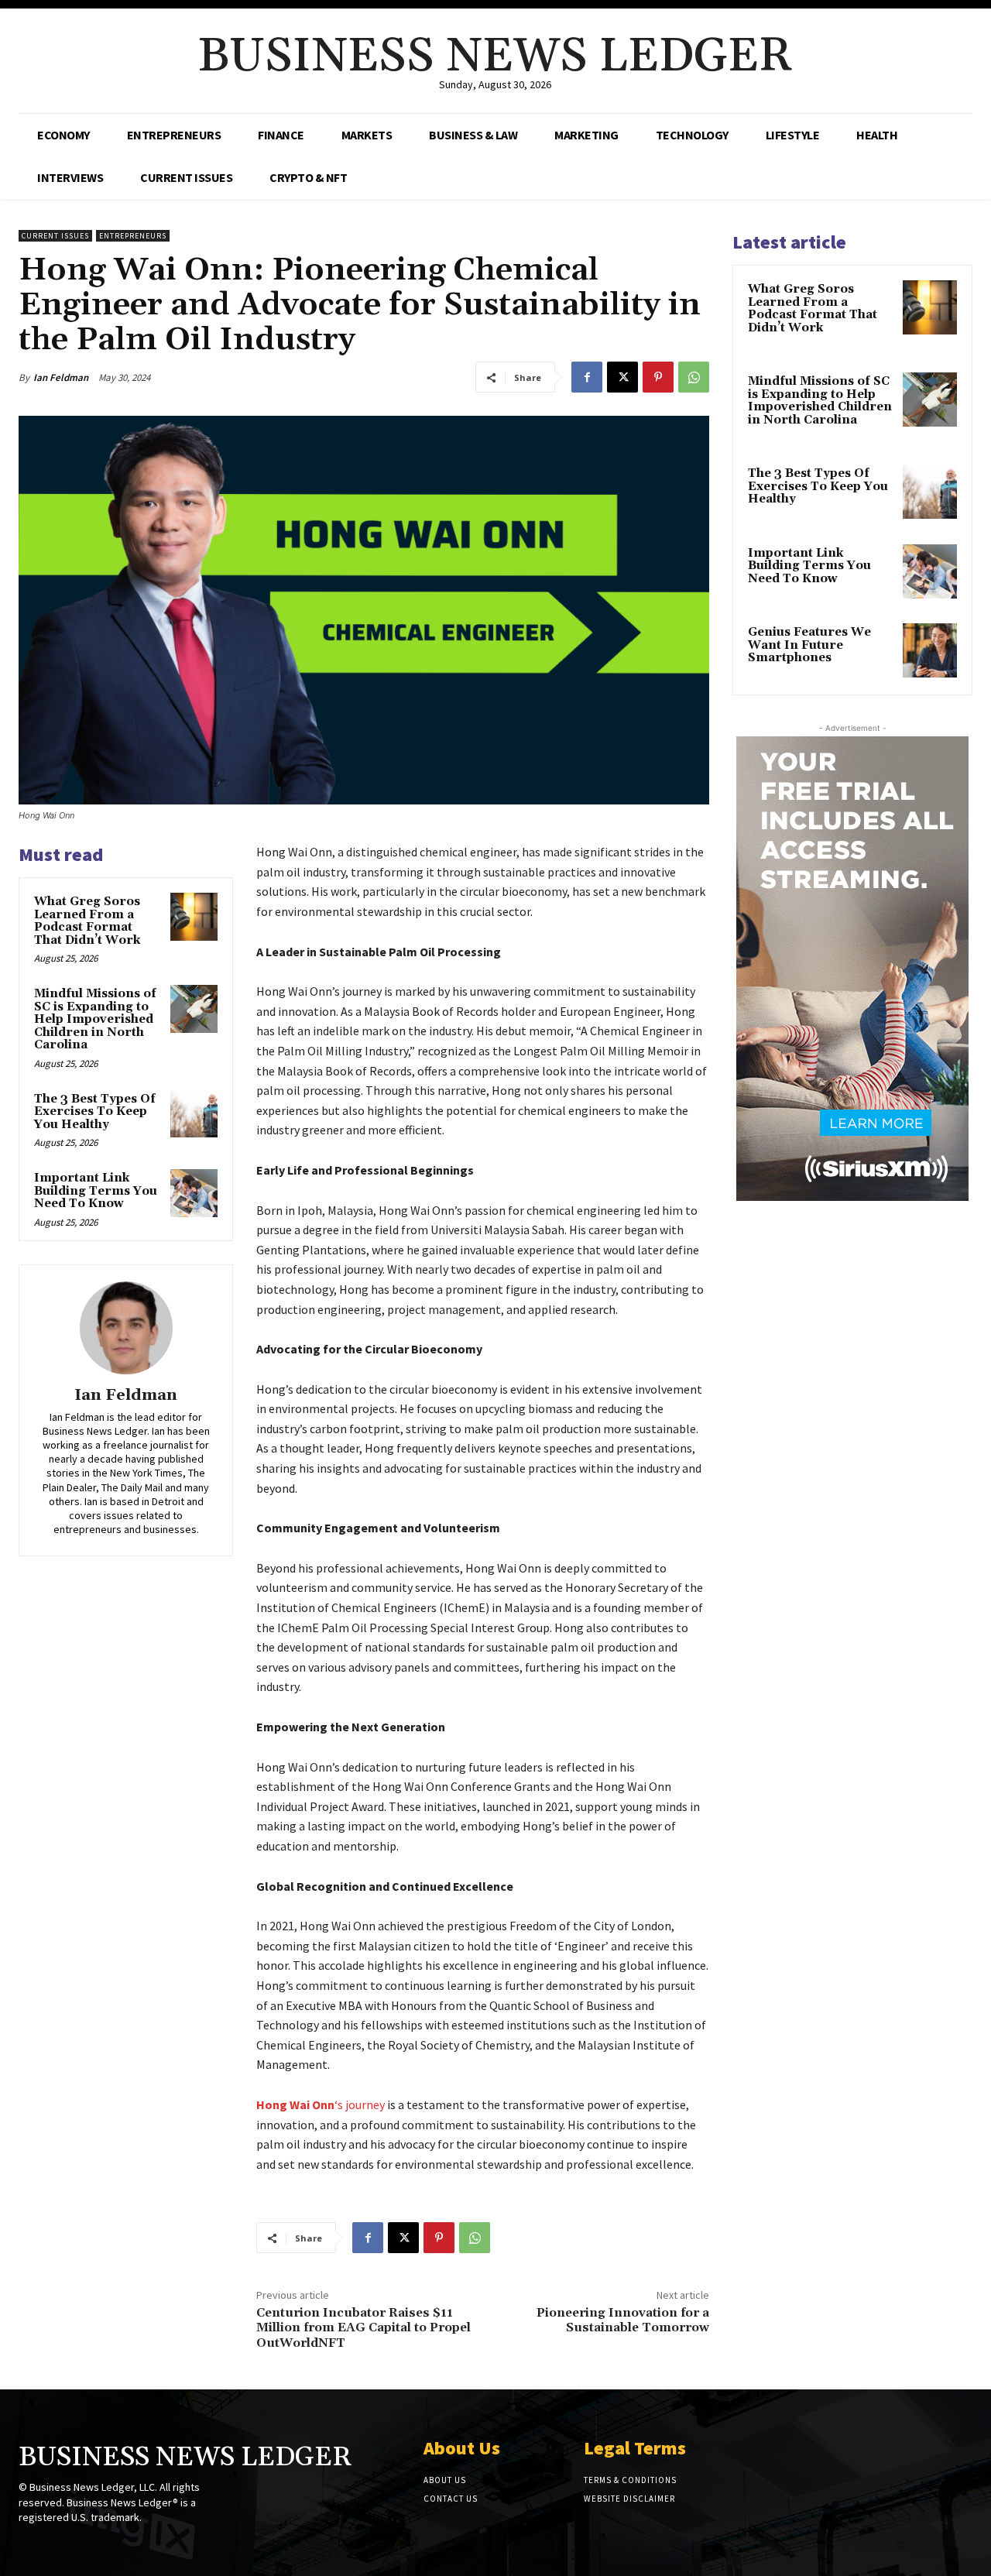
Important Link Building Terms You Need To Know (96, 1191)
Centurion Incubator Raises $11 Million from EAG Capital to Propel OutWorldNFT (363, 2327)
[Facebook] (587, 377)
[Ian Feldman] (126, 1328)
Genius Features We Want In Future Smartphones (809, 645)
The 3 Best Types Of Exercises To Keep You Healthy (95, 1112)
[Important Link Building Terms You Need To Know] (194, 1193)
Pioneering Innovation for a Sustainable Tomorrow (623, 2320)
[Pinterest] (658, 377)
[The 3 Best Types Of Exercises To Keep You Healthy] (194, 1114)
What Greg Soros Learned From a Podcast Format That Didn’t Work (87, 921)
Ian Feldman (61, 377)
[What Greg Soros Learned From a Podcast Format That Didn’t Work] (194, 917)
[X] (622, 377)
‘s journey (321, 2104)
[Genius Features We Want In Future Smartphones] (930, 650)
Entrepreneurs (133, 236)
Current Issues (55, 236)
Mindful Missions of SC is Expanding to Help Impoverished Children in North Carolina (95, 1019)
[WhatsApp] (694, 377)
